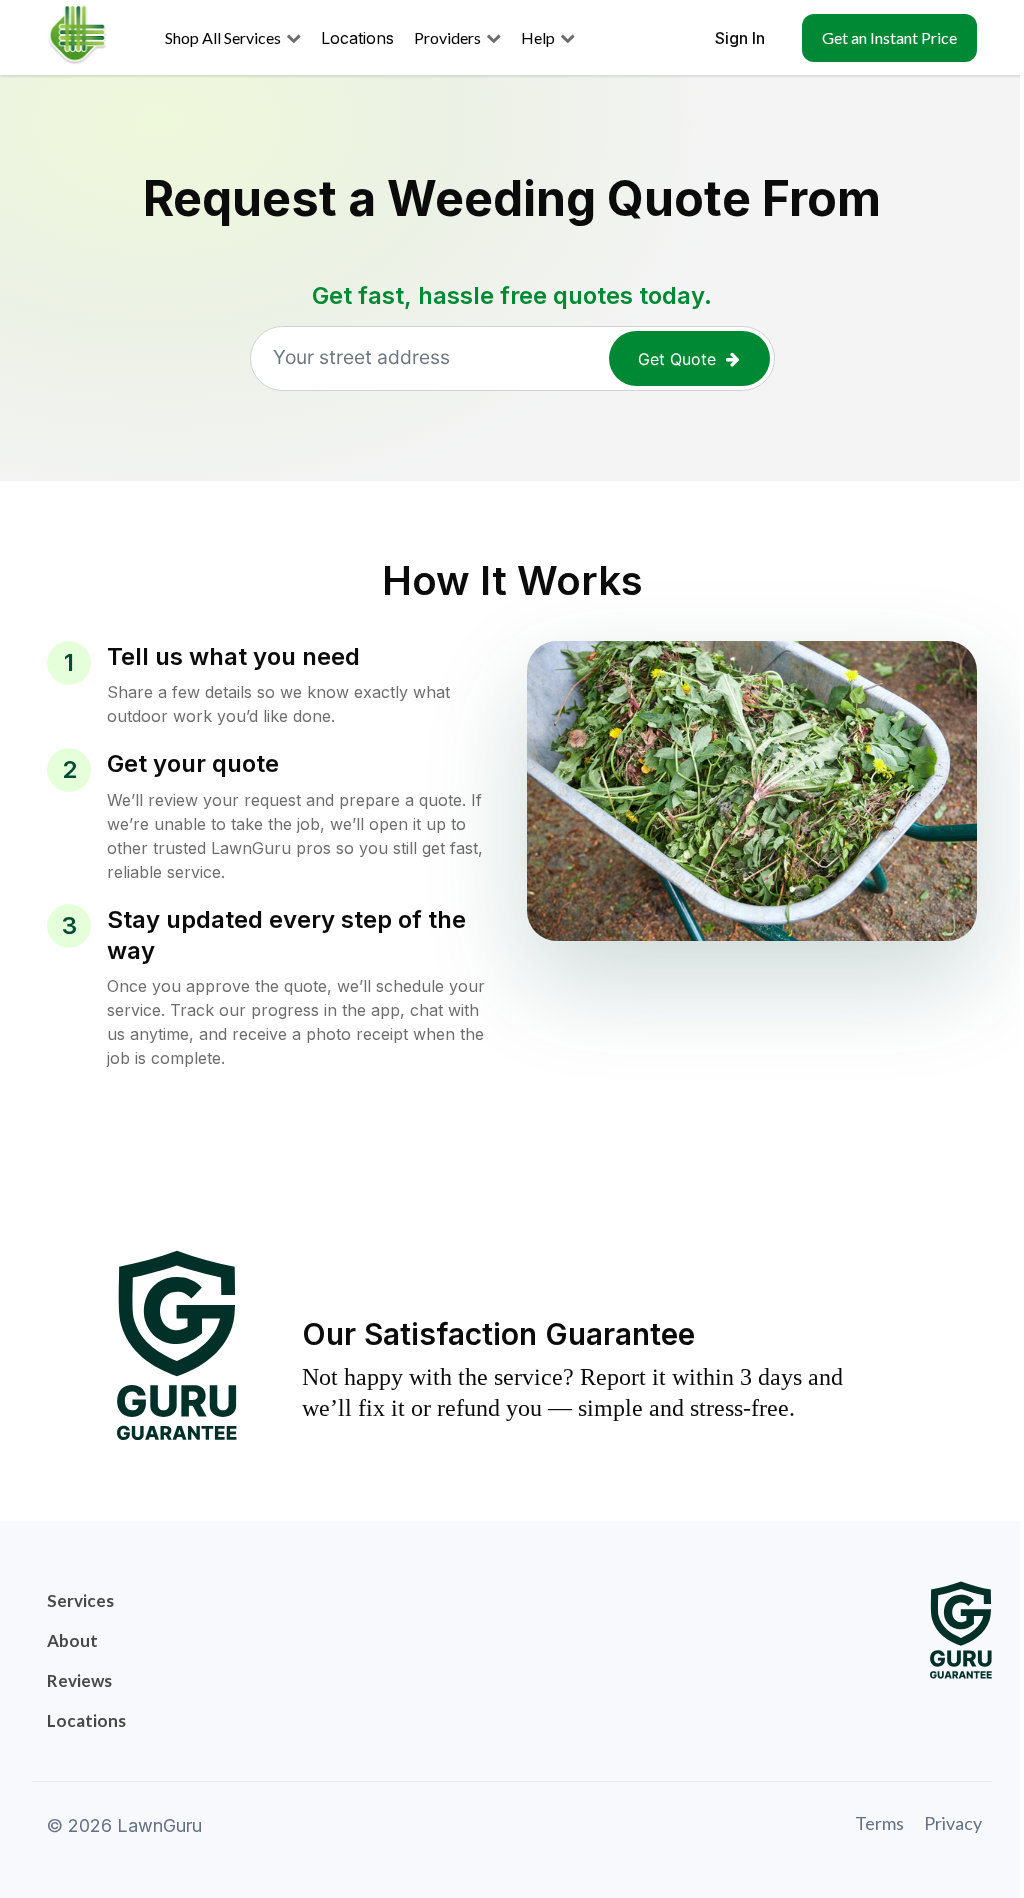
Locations (86, 1720)
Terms (879, 1823)
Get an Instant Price (889, 37)
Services (80, 1600)
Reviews (79, 1680)
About (72, 1640)
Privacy (953, 1823)
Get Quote (677, 359)
